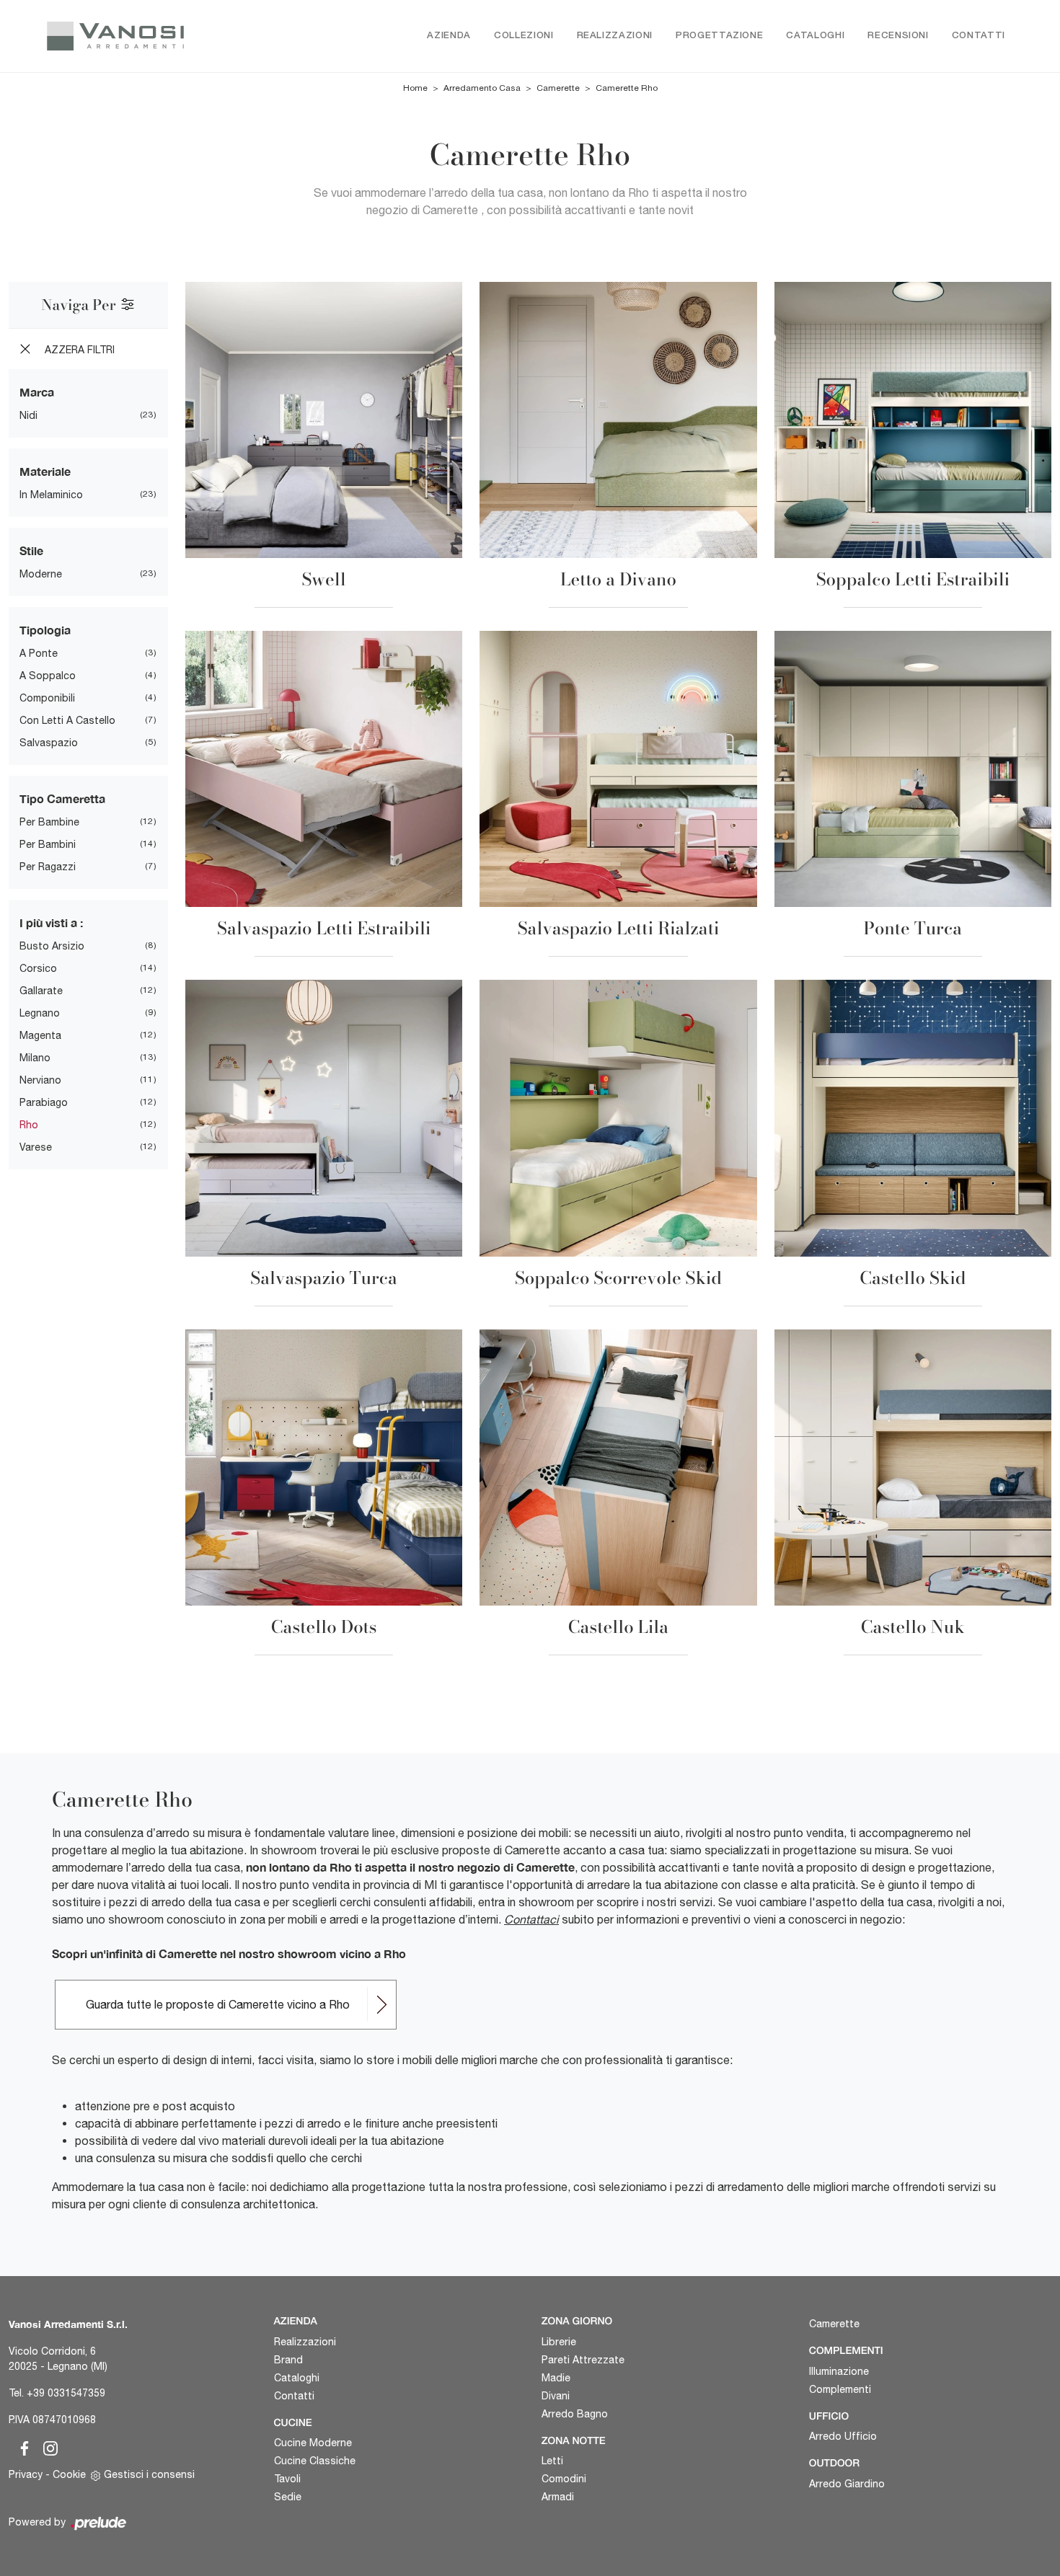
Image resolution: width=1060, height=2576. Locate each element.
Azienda (449, 36)
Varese (36, 1147)
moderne (41, 574)
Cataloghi (815, 36)
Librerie (559, 2342)
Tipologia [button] (45, 630)
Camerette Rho (627, 88)
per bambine (49, 822)
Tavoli (287, 2479)
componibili (47, 698)
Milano (35, 1058)
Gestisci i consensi (149, 2474)
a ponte (39, 653)
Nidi (28, 415)
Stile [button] (31, 550)
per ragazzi (48, 867)
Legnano (40, 1013)
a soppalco (48, 676)
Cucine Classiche (315, 2461)
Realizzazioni (615, 36)
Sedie (288, 2497)
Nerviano (40, 1080)
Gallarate (41, 991)
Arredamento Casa (482, 88)
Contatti (979, 36)
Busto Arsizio (52, 946)
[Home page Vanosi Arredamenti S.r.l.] (136, 36)
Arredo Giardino (847, 2484)
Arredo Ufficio (843, 2436)
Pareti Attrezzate (583, 2360)
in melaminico (51, 495)
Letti (552, 2461)
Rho (29, 1125)
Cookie (69, 2474)
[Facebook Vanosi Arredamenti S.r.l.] (22, 2446)
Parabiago (44, 1102)
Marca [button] (37, 392)
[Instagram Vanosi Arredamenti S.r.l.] (46, 2446)
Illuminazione (839, 2371)
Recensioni (898, 36)
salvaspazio (49, 743)
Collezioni (524, 36)
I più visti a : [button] (51, 922)
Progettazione (719, 36)
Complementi (840, 2389)
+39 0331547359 (66, 2393)
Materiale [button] (45, 471)
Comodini (564, 2479)
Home (415, 88)
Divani (556, 2396)
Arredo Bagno (575, 2414)
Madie (556, 2378)
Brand (288, 2360)
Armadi (558, 2497)
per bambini (48, 844)
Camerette (558, 88)
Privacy (26, 2474)
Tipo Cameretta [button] (62, 798)
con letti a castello (67, 720)
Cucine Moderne (313, 2443)
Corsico (38, 968)
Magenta (40, 1035)
